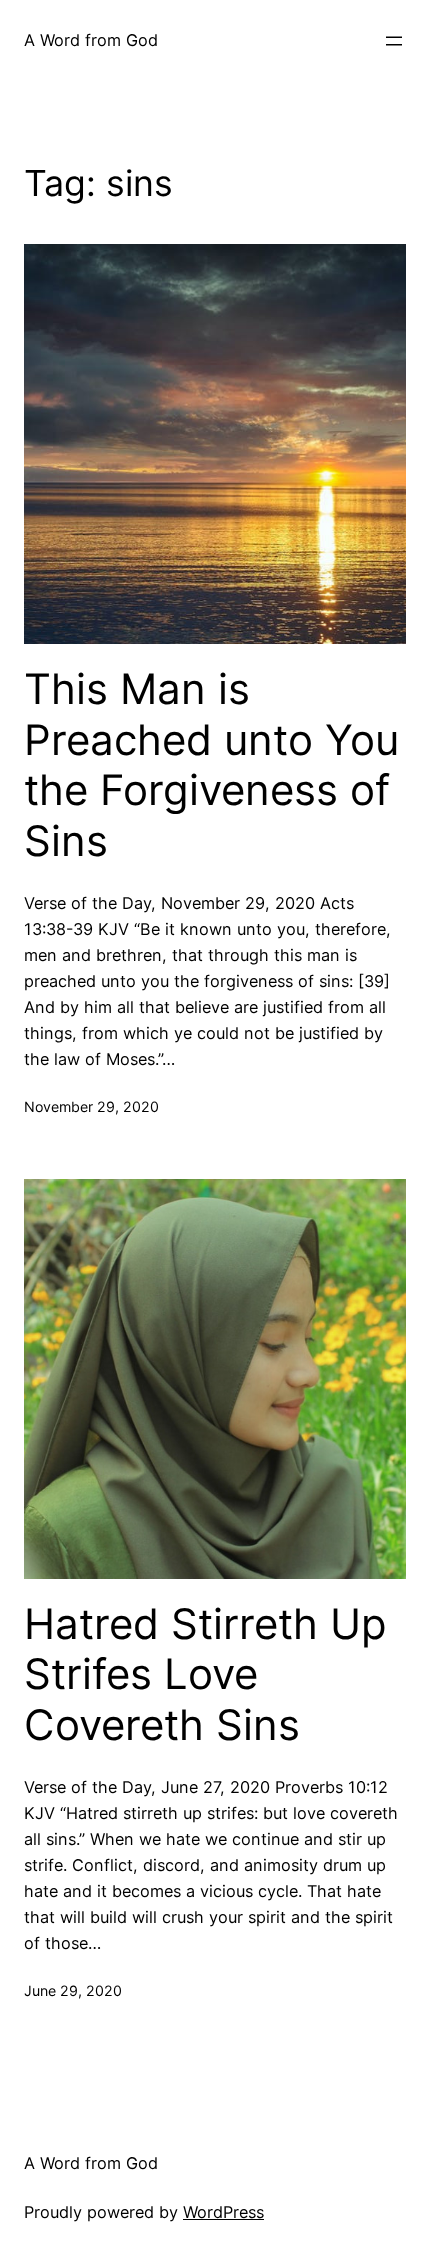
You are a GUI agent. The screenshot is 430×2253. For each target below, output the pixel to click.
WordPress (223, 2212)
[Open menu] (394, 41)
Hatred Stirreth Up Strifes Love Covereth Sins (205, 1674)
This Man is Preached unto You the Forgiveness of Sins (211, 764)
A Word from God (91, 40)
